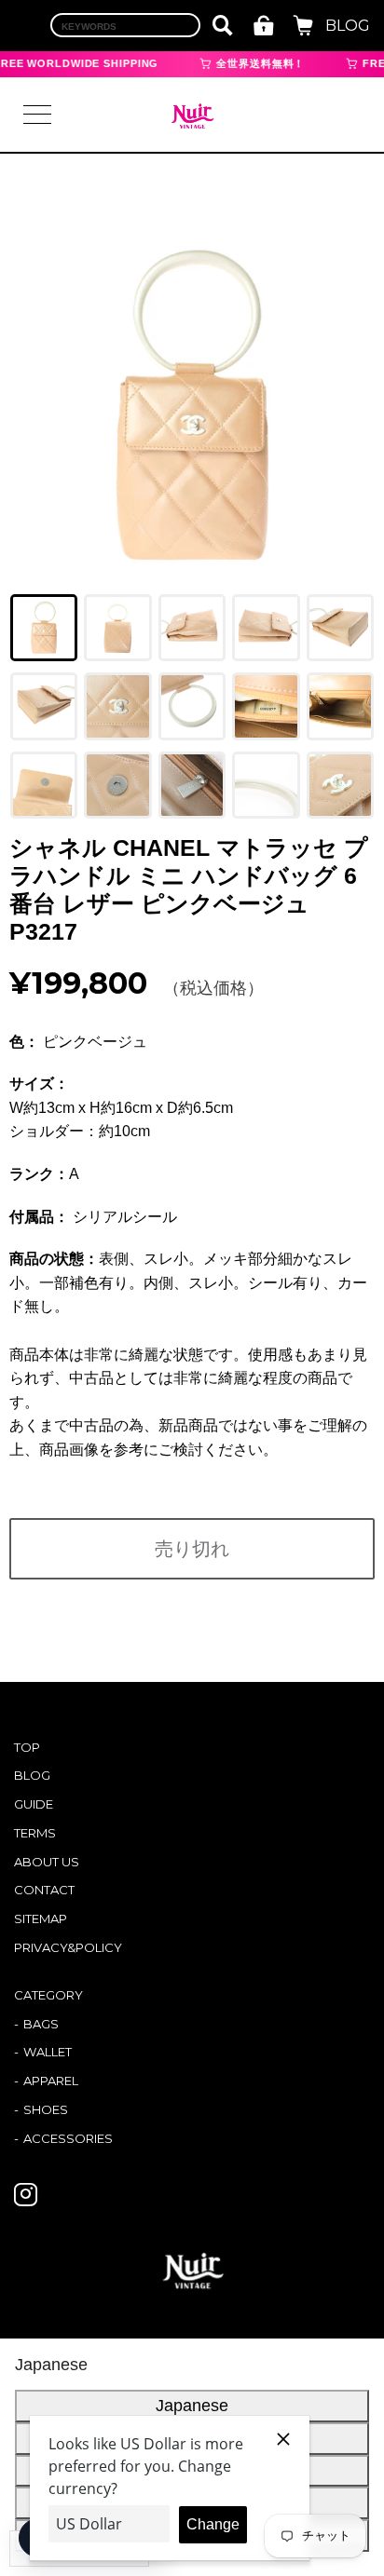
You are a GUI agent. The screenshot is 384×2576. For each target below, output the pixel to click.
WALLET (48, 2052)
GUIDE (34, 1804)
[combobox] (125, 25)
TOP (27, 1747)
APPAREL (51, 2081)
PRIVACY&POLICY (68, 1947)
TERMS (35, 1833)
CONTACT (44, 1890)
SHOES (46, 2109)
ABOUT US (47, 1862)
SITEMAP (41, 1918)
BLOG (348, 26)
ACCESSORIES (68, 2138)
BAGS (41, 2024)
